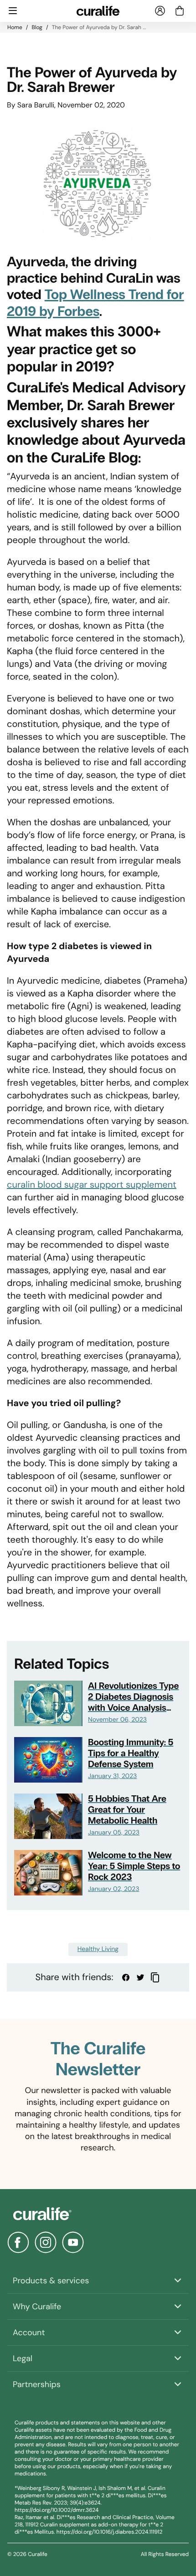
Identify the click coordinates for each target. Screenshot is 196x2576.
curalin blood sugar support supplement (92, 1185)
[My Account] (160, 11)
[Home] (98, 2214)
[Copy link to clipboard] (155, 1977)
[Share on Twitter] (140, 1977)
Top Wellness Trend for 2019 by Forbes (95, 303)
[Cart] (180, 11)
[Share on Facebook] (126, 1977)
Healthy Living (98, 1949)
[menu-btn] (13, 11)
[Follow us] (18, 2242)
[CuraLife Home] (98, 11)
